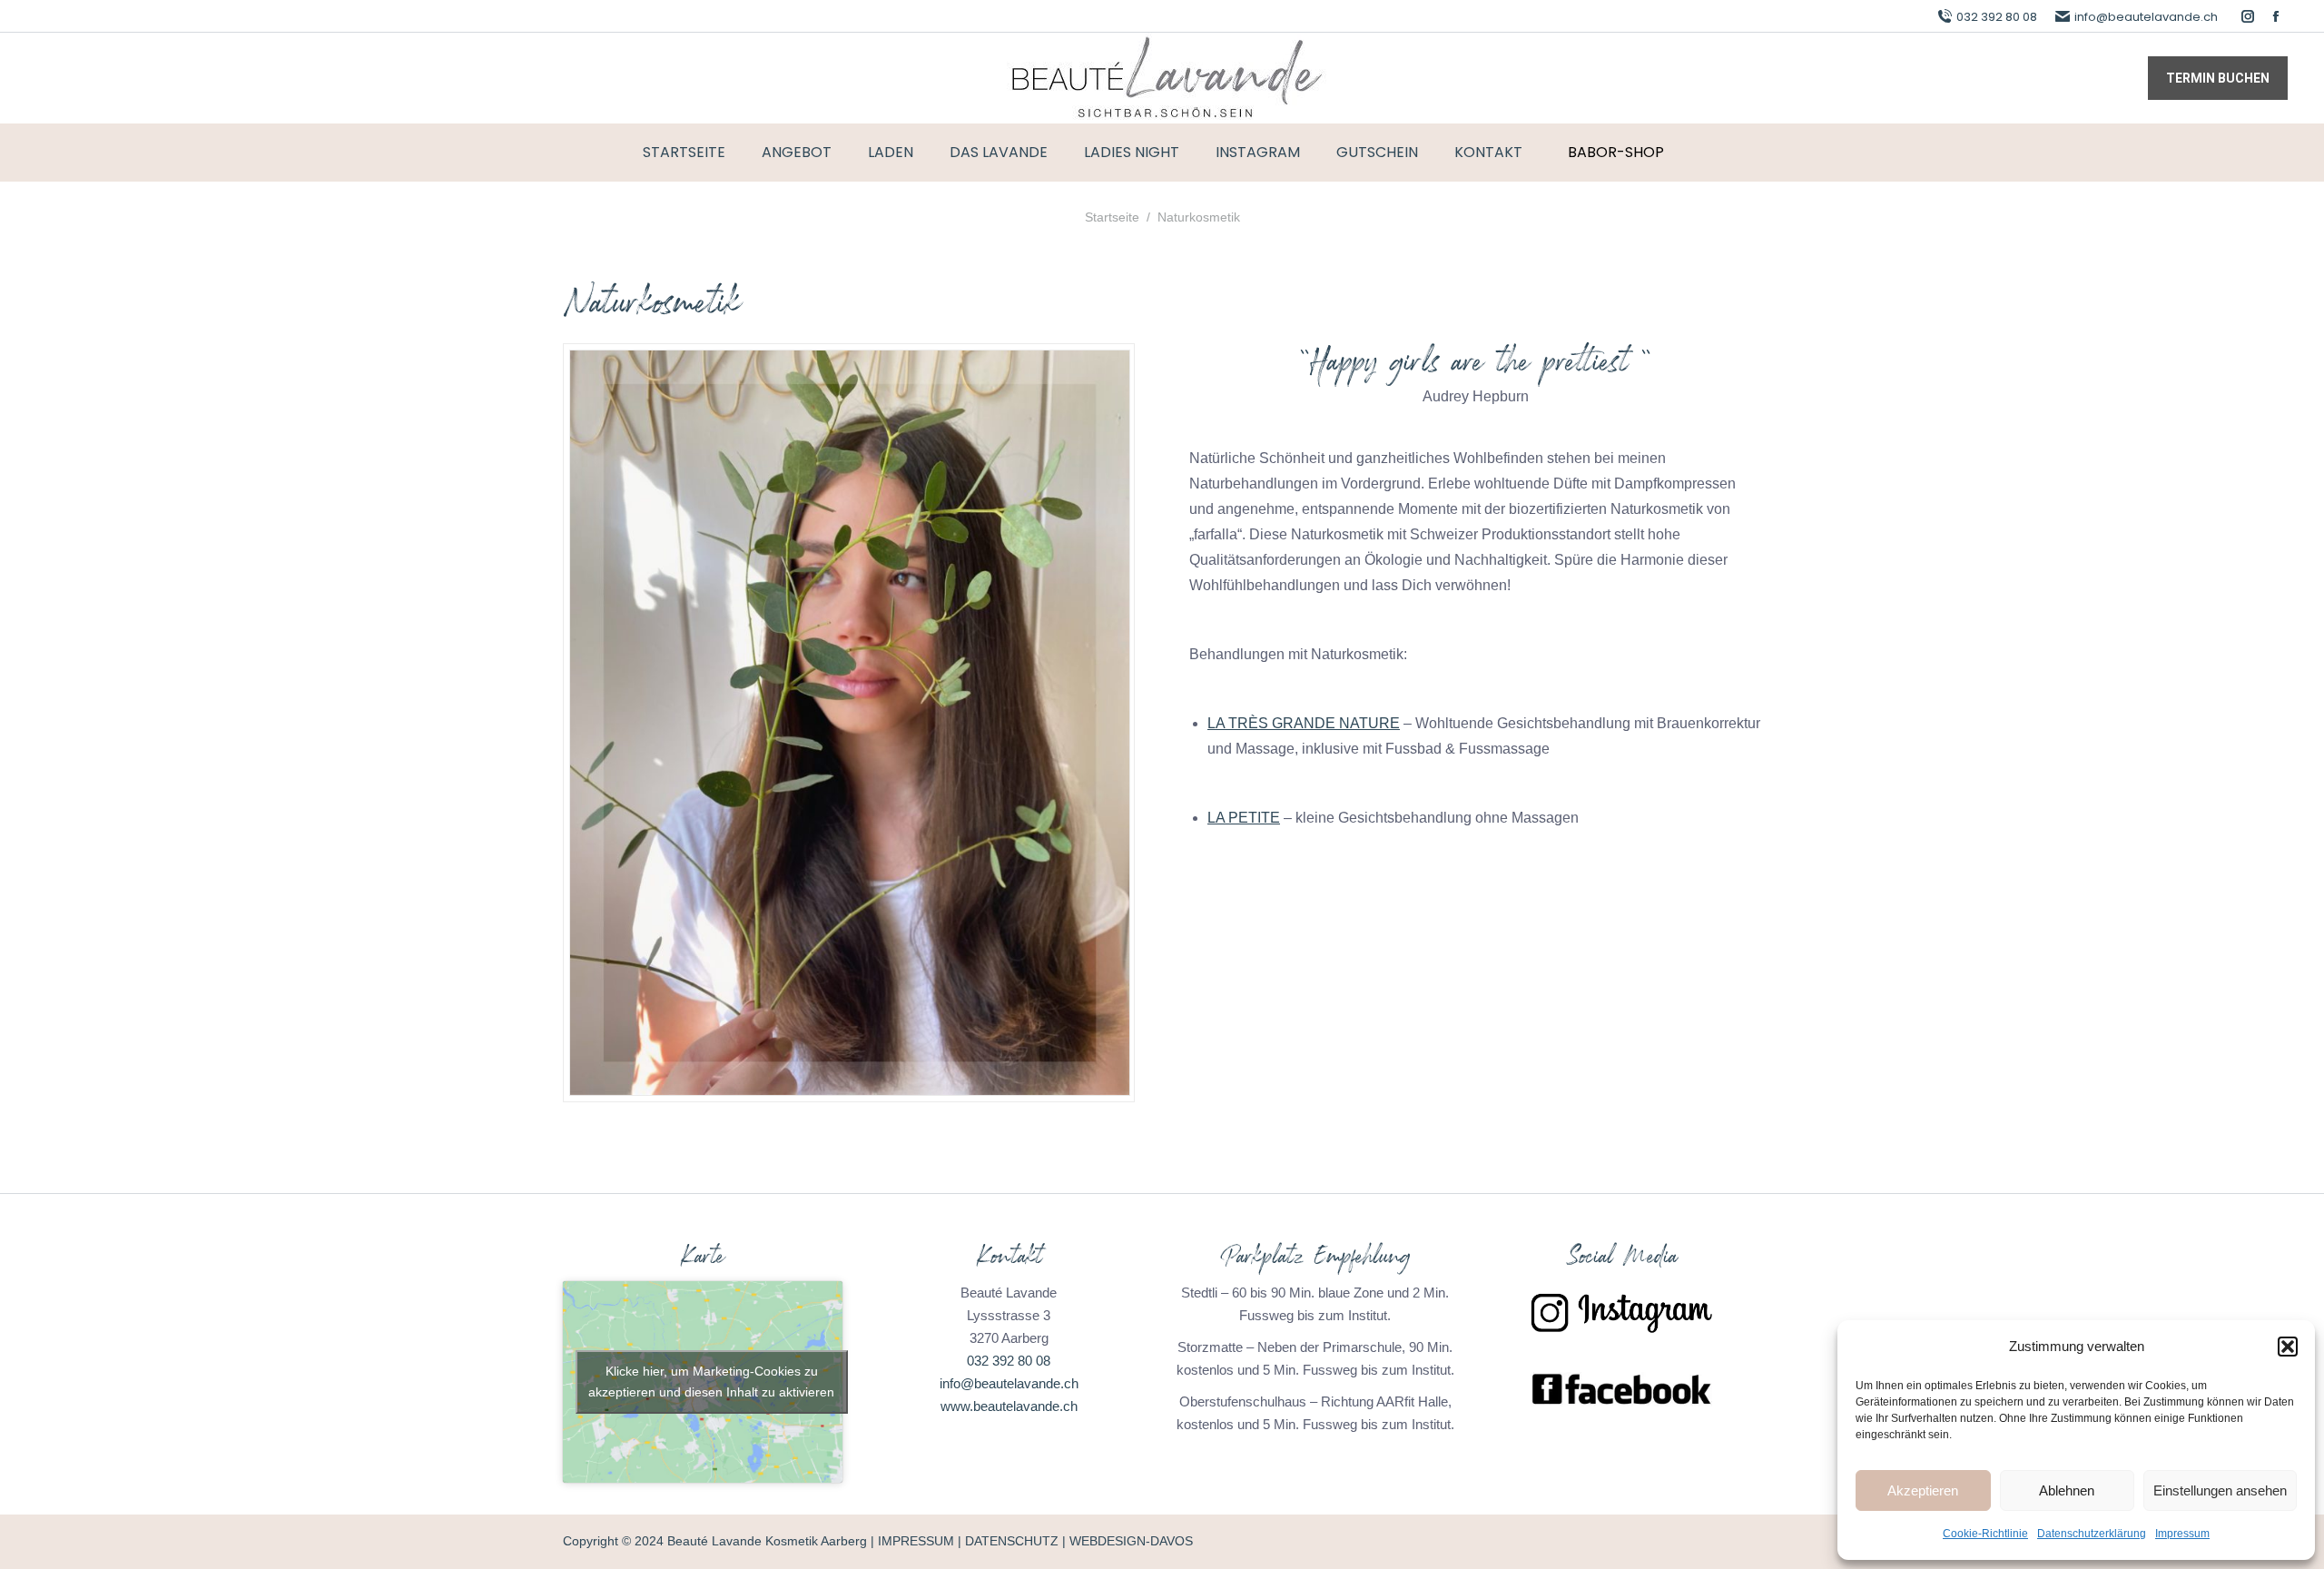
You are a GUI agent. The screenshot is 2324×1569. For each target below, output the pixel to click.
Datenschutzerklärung (2092, 1534)
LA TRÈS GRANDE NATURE (1304, 723)
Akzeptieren (1923, 1490)
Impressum (2182, 1534)
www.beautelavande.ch (1009, 1406)
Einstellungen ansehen (2220, 1490)
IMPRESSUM (916, 1541)
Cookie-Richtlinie (1985, 1534)
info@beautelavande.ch (2146, 17)
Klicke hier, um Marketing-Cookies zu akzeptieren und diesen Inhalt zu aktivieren (711, 1382)
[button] (2288, 1347)
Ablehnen (2067, 1490)
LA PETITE (1244, 818)
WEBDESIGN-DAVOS (1131, 1541)
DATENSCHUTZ (1012, 1541)
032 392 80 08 (1997, 17)
